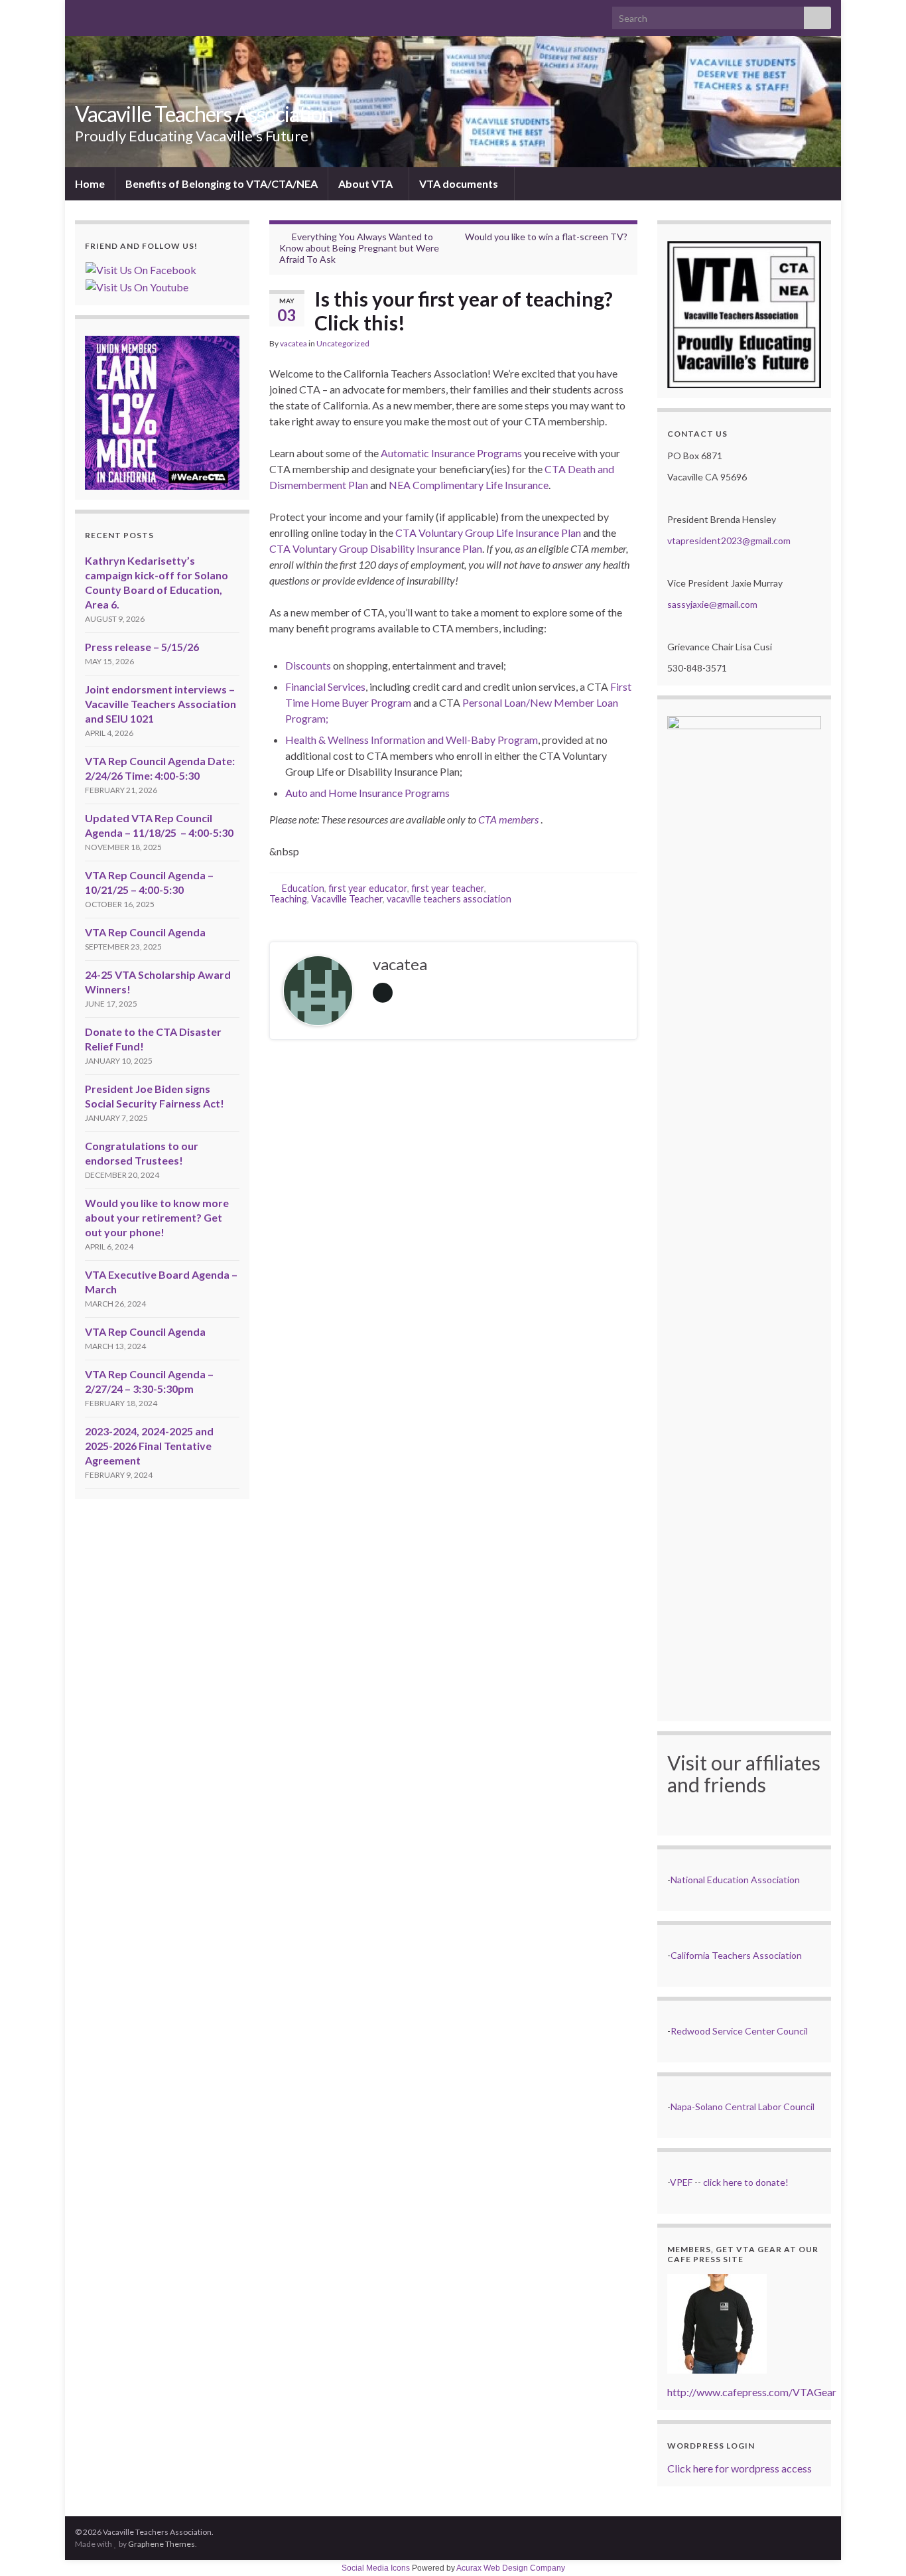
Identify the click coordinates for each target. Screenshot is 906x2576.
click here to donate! (746, 2182)
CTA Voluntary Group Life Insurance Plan (488, 533)
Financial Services (325, 686)
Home (90, 183)
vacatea (293, 343)
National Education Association (735, 1880)
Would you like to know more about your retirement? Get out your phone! (157, 1217)
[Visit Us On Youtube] (137, 286)
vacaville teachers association (449, 899)
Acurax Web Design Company (511, 2568)
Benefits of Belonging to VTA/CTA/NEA (222, 183)
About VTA (366, 183)
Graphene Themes (162, 2544)
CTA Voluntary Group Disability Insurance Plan (376, 548)
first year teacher (448, 888)
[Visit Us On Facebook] (141, 268)
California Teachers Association (736, 1955)
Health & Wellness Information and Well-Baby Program (412, 740)
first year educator (368, 888)
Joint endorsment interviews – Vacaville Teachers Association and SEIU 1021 (161, 704)
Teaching (288, 899)
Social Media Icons (376, 2568)
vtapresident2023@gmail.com (729, 540)
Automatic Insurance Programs (451, 453)
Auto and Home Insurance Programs (367, 793)
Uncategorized (343, 343)
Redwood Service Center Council (739, 2031)
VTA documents (460, 183)
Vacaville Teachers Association (204, 114)
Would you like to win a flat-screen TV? (546, 237)
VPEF (681, 2182)
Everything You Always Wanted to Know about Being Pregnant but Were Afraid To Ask (359, 248)
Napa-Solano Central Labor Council (743, 2107)
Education (303, 888)
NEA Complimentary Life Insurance (469, 485)
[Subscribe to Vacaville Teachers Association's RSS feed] (81, 14)
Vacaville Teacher (347, 899)
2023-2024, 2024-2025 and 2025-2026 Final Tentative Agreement (149, 1446)
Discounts (308, 665)
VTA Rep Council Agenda (145, 932)
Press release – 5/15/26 (142, 647)
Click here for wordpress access (740, 2468)
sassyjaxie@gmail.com (712, 604)
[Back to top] (876, 2546)
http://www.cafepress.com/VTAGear (752, 2392)
